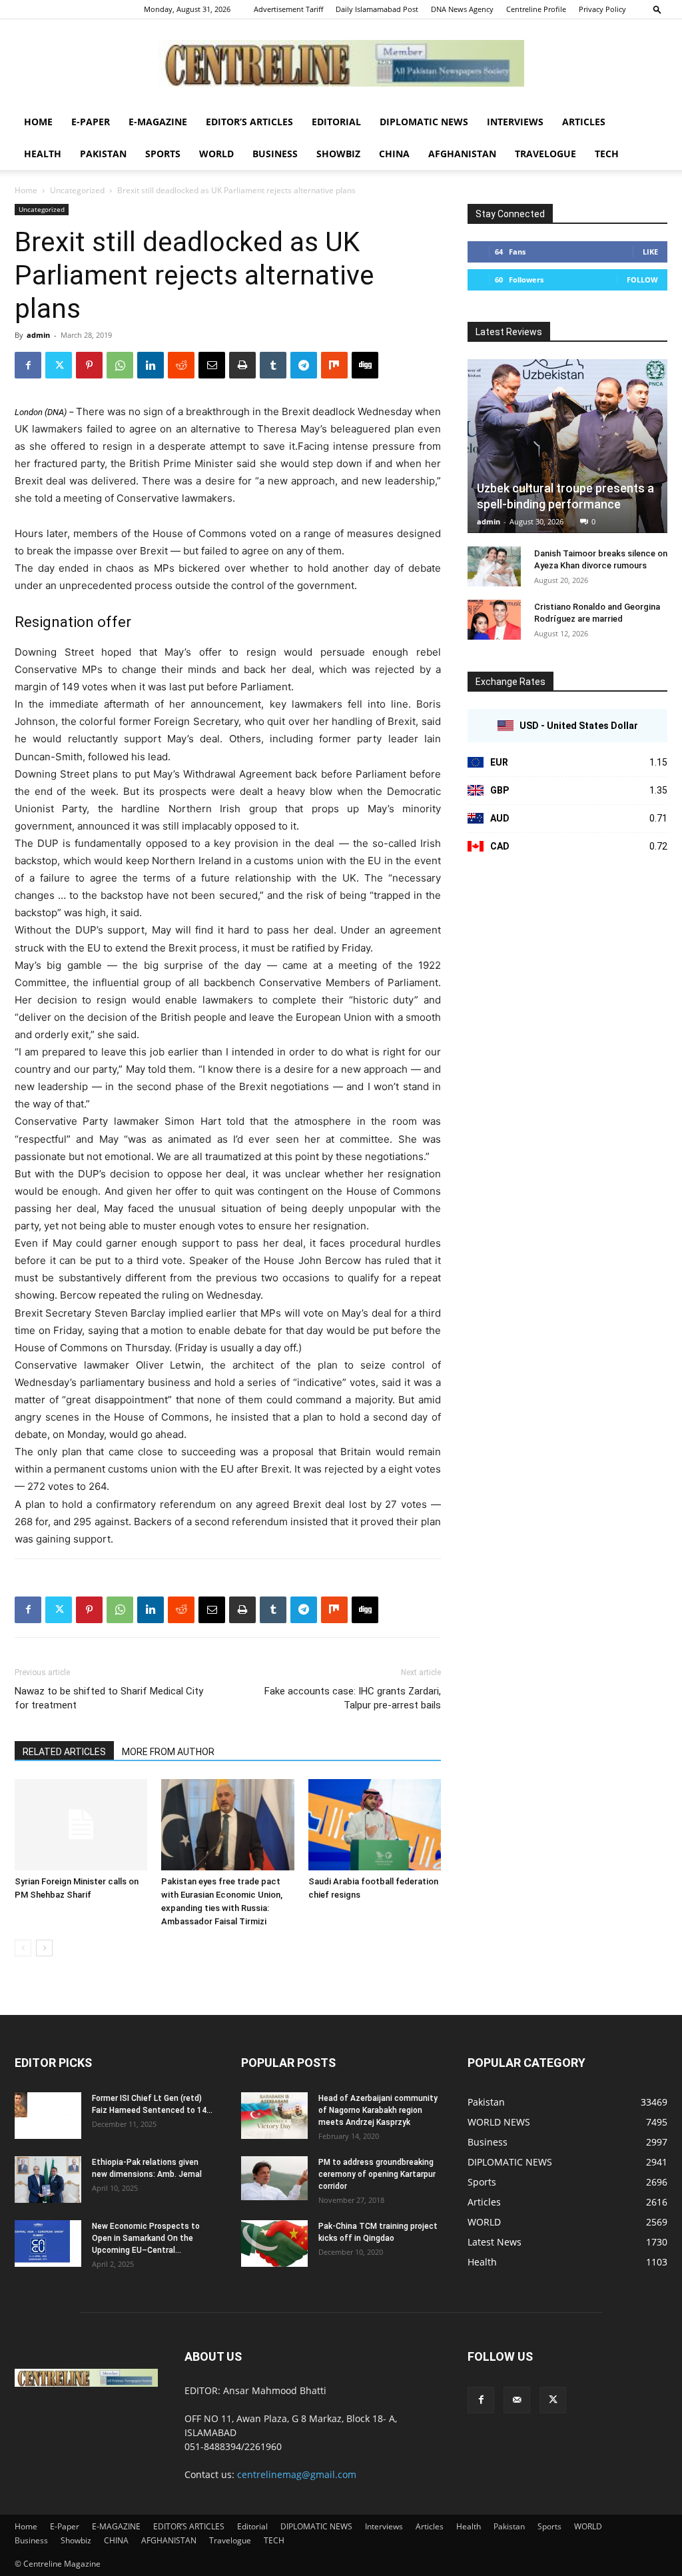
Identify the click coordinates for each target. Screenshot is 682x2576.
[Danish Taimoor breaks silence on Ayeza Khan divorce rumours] (494, 566)
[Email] (212, 365)
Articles (584, 122)
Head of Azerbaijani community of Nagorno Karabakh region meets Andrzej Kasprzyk (378, 2110)
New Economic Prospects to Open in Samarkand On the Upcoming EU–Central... (146, 2238)
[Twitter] (59, 365)
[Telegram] (304, 365)
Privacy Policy (602, 9)
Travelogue (545, 154)
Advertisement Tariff (288, 9)
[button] (657, 9)
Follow (642, 280)
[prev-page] (23, 1948)
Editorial (336, 122)
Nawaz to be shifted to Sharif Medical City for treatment (109, 1698)
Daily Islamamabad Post (377, 9)
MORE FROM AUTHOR (168, 1752)
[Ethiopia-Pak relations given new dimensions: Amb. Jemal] (48, 2180)
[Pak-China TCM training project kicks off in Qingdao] (274, 2244)
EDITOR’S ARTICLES (249, 122)
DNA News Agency (462, 9)
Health (43, 154)
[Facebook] (28, 365)
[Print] (242, 365)
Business (275, 154)
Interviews (515, 122)
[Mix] (334, 365)
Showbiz (338, 154)
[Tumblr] (273, 365)
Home (38, 122)
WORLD (216, 154)
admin (38, 335)
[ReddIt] (181, 365)
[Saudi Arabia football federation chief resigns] (375, 1825)
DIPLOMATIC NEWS (424, 122)
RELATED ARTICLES (64, 1752)
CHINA (394, 154)
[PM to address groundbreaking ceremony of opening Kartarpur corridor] (274, 2179)
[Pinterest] (89, 365)
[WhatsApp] (120, 365)
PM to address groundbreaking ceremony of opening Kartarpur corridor (377, 2174)
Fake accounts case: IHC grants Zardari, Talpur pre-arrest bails (353, 1698)
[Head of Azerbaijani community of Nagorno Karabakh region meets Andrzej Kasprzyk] (274, 2116)
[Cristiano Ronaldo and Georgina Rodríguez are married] (494, 620)
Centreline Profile (536, 9)
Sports (163, 154)
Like (650, 252)
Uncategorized (77, 190)
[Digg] (365, 365)
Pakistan (103, 154)
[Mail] (517, 2400)
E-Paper (91, 122)
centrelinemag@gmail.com (297, 2474)
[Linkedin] (151, 365)
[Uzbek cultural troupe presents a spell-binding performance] (567, 446)
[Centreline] (341, 63)
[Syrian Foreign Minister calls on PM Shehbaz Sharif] (81, 1825)
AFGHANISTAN (462, 154)
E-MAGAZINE (158, 122)
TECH (607, 154)
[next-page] (44, 1948)
